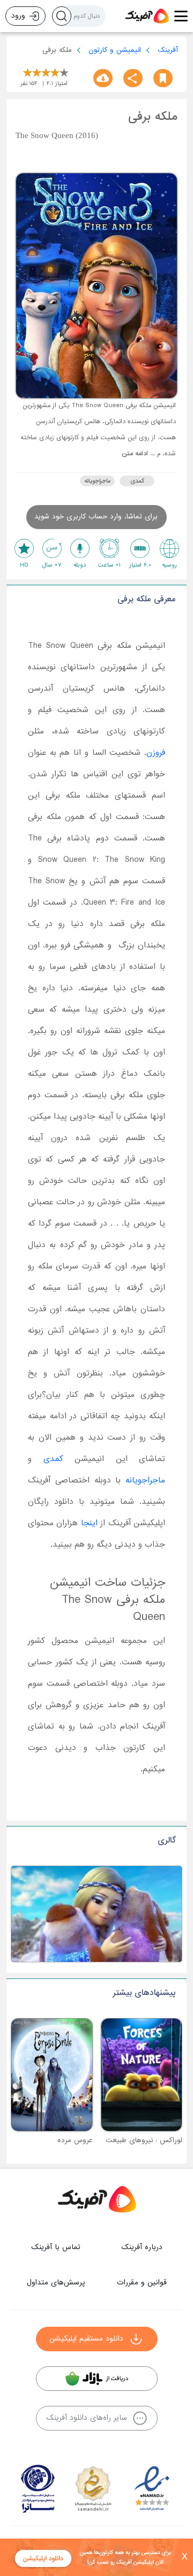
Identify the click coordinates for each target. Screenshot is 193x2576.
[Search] (62, 16)
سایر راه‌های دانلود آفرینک (87, 2418)
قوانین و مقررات (142, 2283)
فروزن (156, 753)
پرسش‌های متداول (56, 2283)
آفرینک (168, 50)
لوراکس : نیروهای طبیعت (144, 2140)
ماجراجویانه (98, 481)
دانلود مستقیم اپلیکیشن (86, 2339)
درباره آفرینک (142, 2247)
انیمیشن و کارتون (115, 50)
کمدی (137, 481)
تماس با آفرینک (56, 2247)
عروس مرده (75, 2140)
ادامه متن (135, 454)
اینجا (89, 1523)
